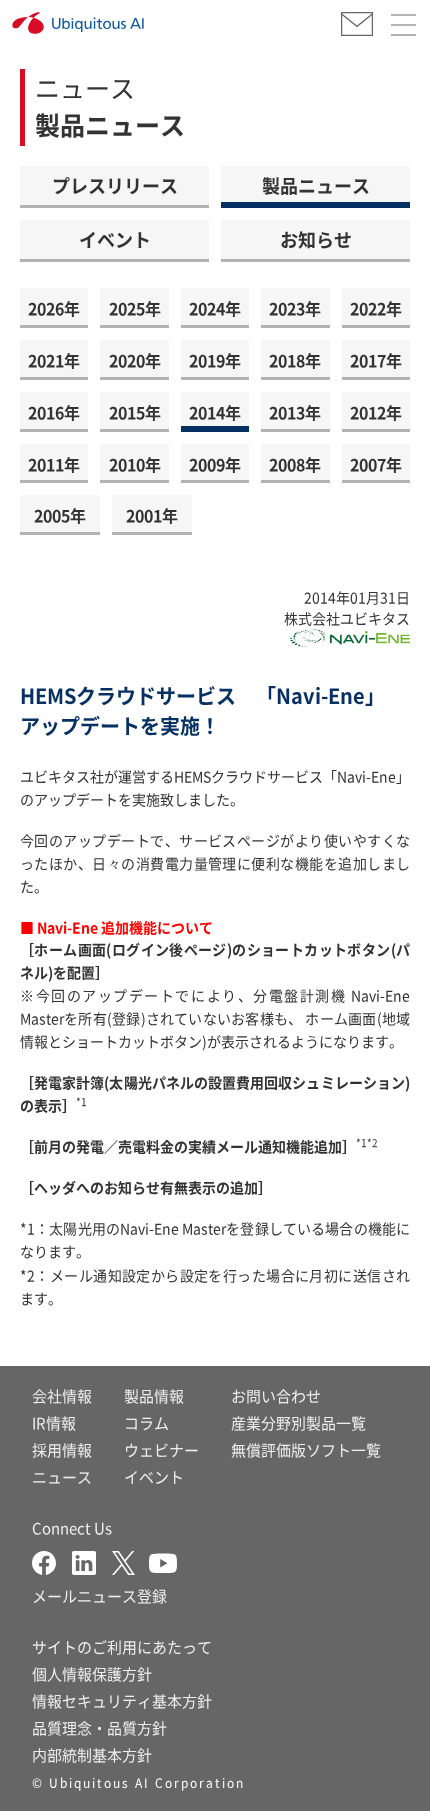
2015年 (135, 412)
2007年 (376, 464)
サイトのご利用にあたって (122, 1646)
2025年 (135, 308)
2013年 (295, 412)
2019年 (215, 360)
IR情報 (54, 1422)
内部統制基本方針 (92, 1754)
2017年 (376, 360)
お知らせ (316, 239)
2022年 (376, 308)
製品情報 (154, 1395)
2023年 (295, 308)
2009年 (215, 464)
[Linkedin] (92, 1560)
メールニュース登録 (99, 1595)
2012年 (376, 412)
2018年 (295, 360)
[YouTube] (163, 1560)
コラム (146, 1422)
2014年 (215, 412)
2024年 (215, 308)
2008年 (295, 464)
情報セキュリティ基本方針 (122, 1700)
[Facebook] (52, 1560)
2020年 (135, 360)
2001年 (152, 515)
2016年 (54, 412)
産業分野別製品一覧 (298, 1422)
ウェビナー (161, 1449)
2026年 (54, 308)
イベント (115, 239)
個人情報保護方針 (92, 1673)
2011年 (54, 464)
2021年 (54, 360)
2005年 (60, 515)
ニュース (62, 1476)
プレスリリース (115, 185)
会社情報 (62, 1395)
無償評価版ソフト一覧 (306, 1449)
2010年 (135, 464)
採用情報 (62, 1449)
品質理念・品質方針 (99, 1727)
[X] (130, 1560)
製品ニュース (316, 185)
